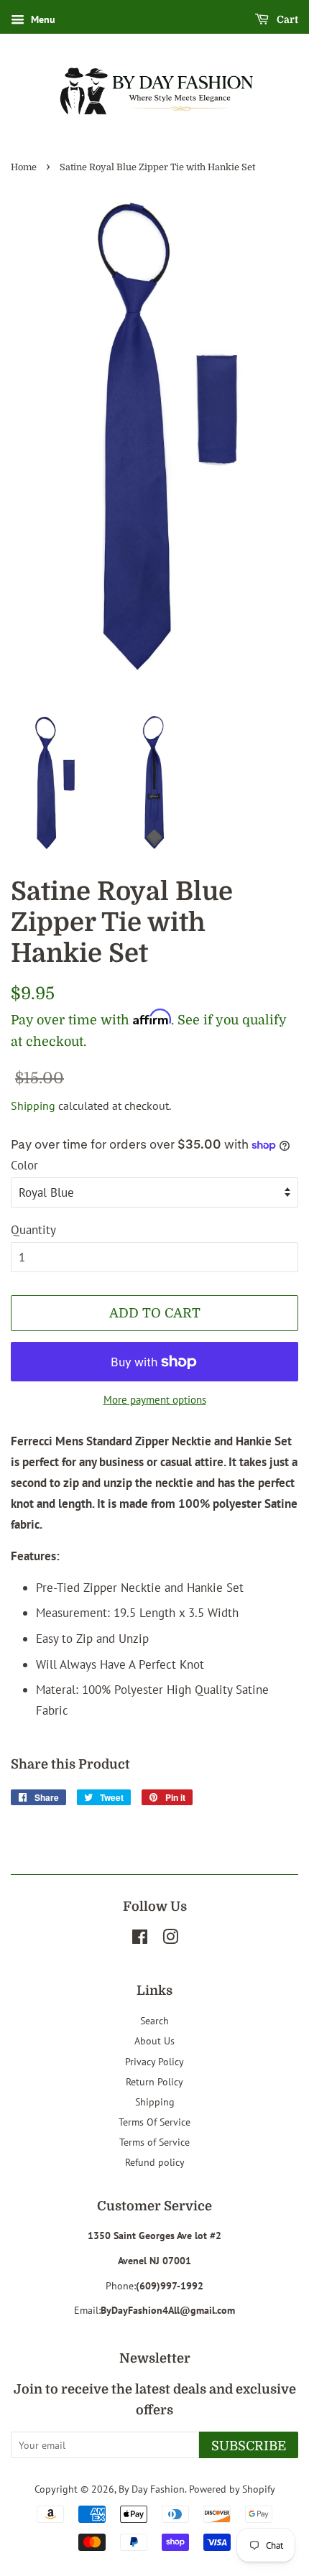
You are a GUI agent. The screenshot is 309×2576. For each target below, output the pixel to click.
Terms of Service (154, 2142)
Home (24, 167)
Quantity (33, 1230)
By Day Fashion (152, 2489)
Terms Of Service (154, 2122)
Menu (42, 19)
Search (154, 2020)
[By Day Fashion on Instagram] (170, 1939)
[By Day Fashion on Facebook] (140, 1939)
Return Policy (154, 2081)
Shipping (33, 1106)
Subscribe (249, 2446)
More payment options (155, 1400)
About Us (154, 2040)
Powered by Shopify (232, 2489)
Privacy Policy (154, 2061)
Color (24, 1165)
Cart (286, 19)
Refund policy (155, 2162)
